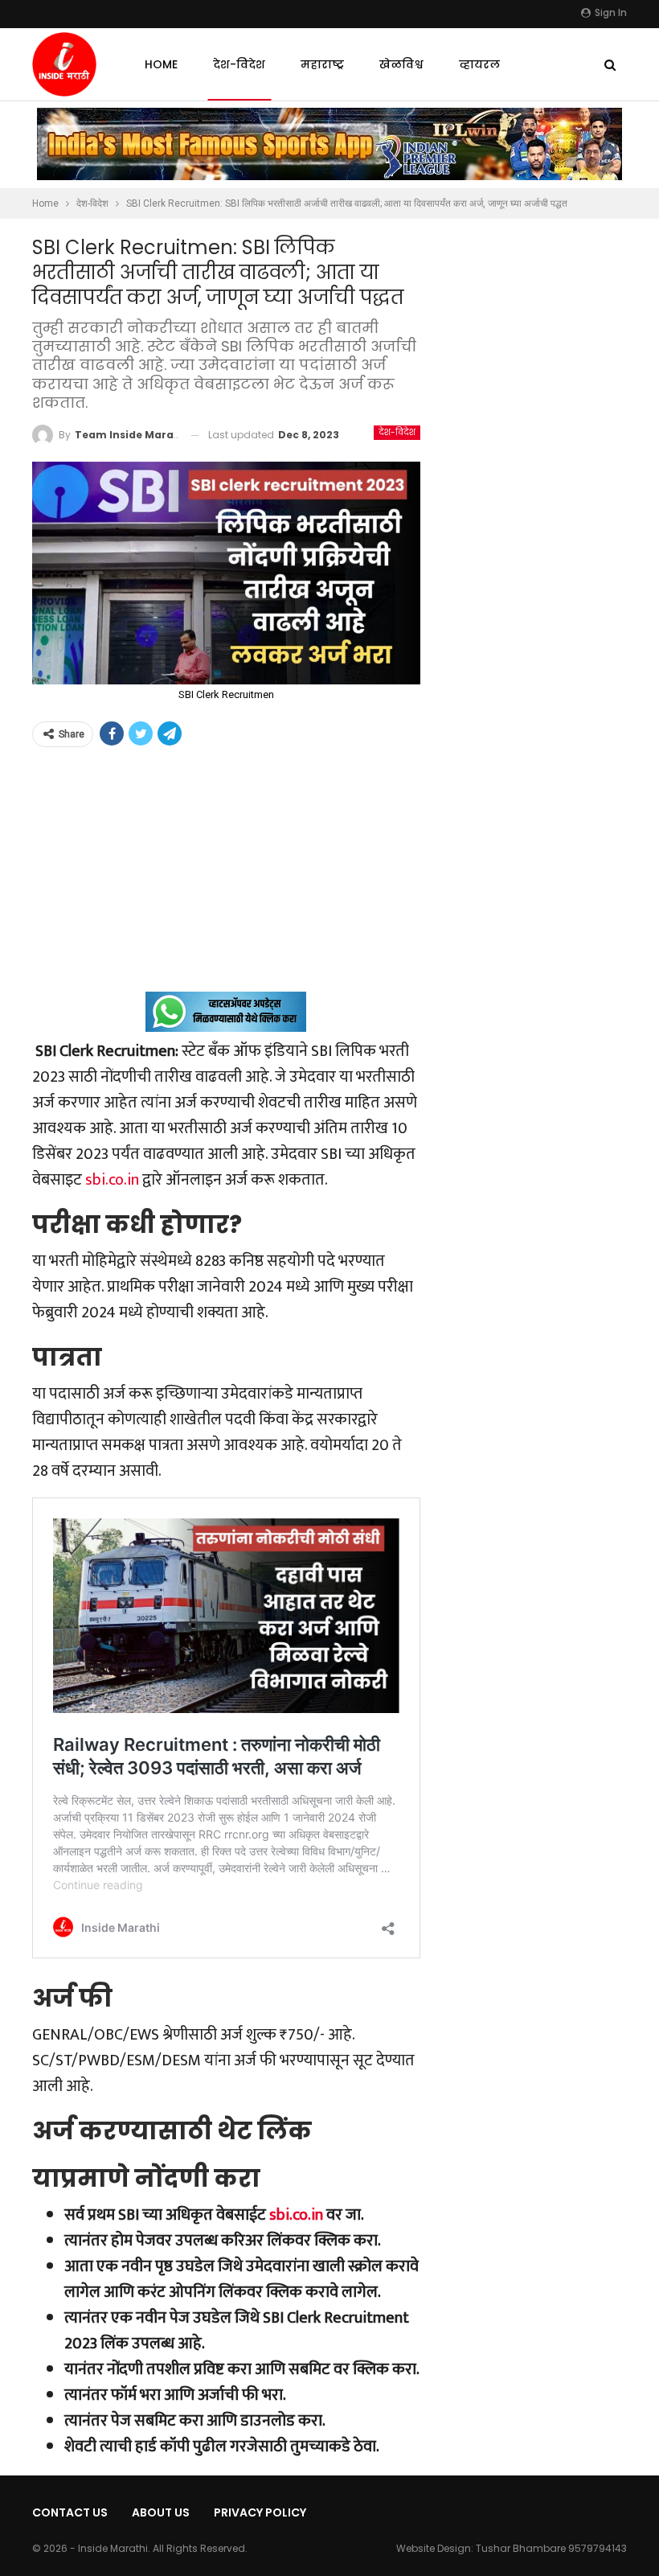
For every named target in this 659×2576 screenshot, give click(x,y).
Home (161, 64)
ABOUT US (161, 2512)
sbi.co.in (112, 1180)
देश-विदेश (239, 64)
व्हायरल (479, 64)
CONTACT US (70, 2512)
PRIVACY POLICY (260, 2512)
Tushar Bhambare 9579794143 (551, 2548)
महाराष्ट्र (322, 64)
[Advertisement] (226, 879)
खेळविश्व (401, 64)
